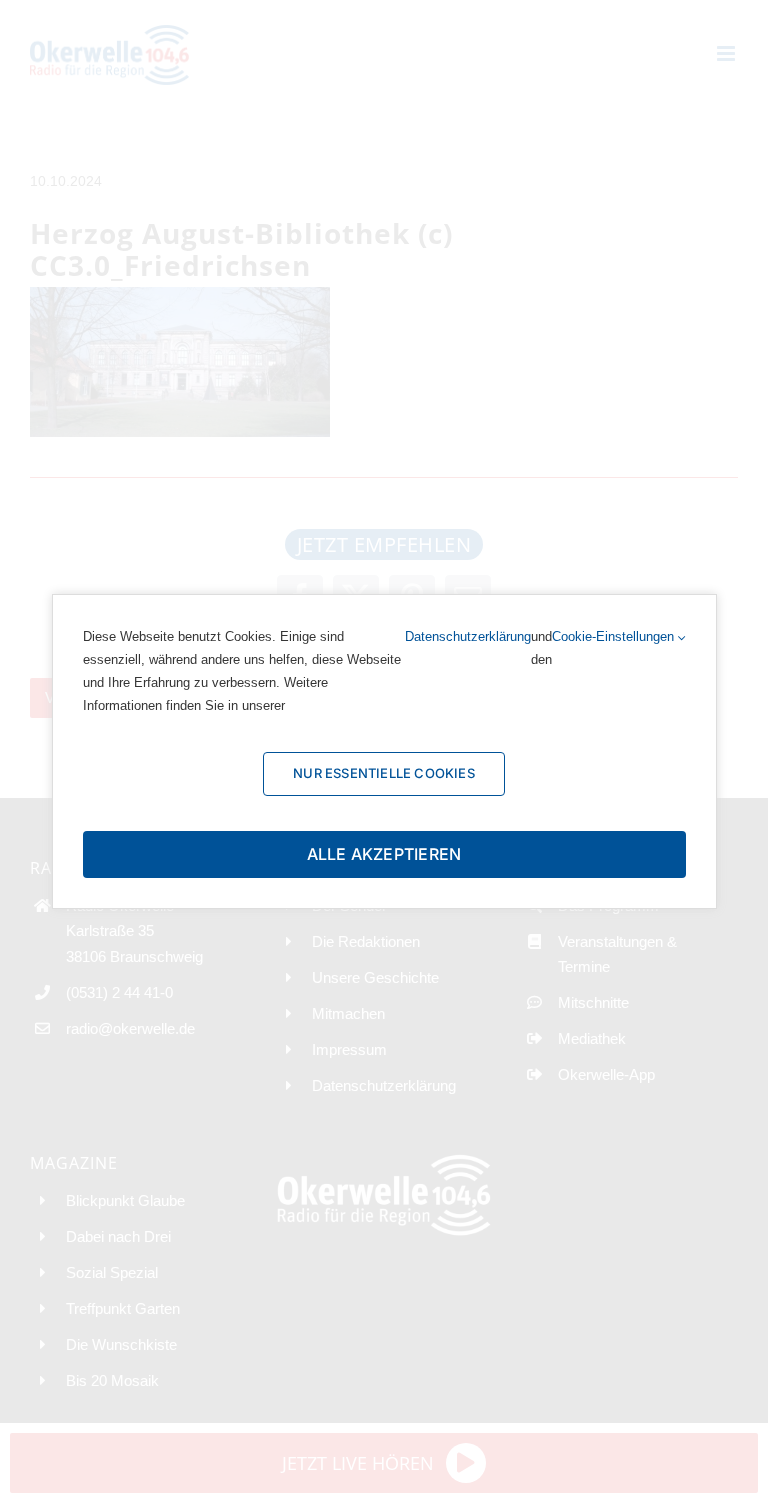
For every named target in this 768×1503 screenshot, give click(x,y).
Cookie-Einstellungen (615, 636)
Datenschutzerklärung (468, 636)
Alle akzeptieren (384, 854)
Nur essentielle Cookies (384, 773)
